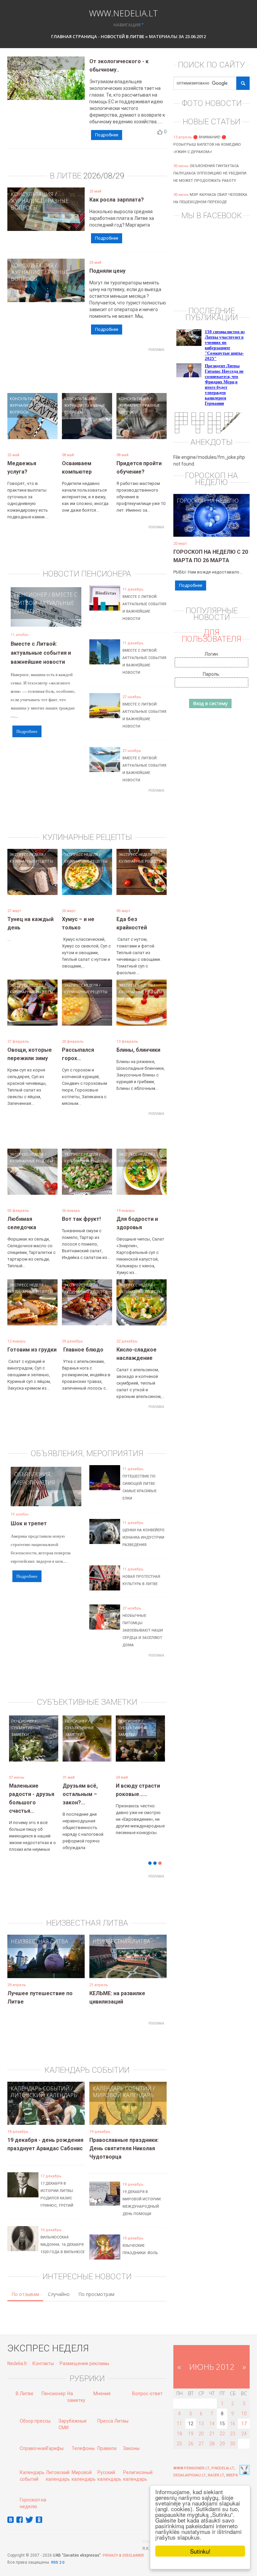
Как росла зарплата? (117, 200)
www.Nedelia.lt (123, 12)
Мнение (102, 2384)
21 (212, 2424)
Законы (131, 2438)
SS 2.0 (59, 2552)
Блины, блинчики (138, 1050)
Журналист (27, 201)
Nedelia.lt (17, 2353)
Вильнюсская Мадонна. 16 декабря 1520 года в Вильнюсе (63, 2235)
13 (201, 2414)
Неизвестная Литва (39, 1931)
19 (191, 2424)
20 (201, 2424)
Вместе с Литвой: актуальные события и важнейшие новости (41, 653)
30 (233, 2434)
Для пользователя (211, 636)
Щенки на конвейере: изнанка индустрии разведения (144, 1537)
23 (233, 2424)
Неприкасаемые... (86, 1786)
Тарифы (55, 2438)
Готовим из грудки (32, 1350)
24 (244, 2424)
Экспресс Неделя (27, 854)
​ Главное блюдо (83, 1350)
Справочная (33, 2438)
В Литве (25, 2384)
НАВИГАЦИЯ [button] (127, 25)
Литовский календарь (44, 2085)
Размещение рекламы (84, 2353)
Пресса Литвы (113, 2411)
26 (191, 2434)
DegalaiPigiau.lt (190, 2465)
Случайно (59, 2284)
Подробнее (107, 135)
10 (244, 2404)
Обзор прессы (35, 2411)
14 (212, 2414)
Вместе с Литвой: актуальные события (46, 603)
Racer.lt (216, 2465)
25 (179, 2434)
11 (179, 2414)
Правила (107, 2438)
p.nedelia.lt (223, 2458)
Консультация (32, 194)
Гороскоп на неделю (208, 501)
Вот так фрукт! (81, 1219)
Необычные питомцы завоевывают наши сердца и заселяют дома (143, 1630)
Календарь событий (40, 2078)
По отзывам (25, 2284)
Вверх (232, 2465)
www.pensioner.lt (191, 2458)
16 (233, 2414)
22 (222, 2424)
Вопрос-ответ (147, 2384)
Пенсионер (31, 595)
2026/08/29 (104, 176)
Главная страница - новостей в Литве (98, 36)
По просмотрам (96, 2284)
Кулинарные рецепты (31, 861)
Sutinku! (200, 2551)
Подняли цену (107, 271)
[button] (19, 1757)
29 (222, 2434)
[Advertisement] (129, 370)
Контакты (43, 2353)
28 (212, 2434)
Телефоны (83, 2438)
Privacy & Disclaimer (123, 2545)
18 (179, 2424)
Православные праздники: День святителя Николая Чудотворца (124, 2138)
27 (201, 2434)
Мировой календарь (123, 2085)
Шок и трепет (29, 1523)
